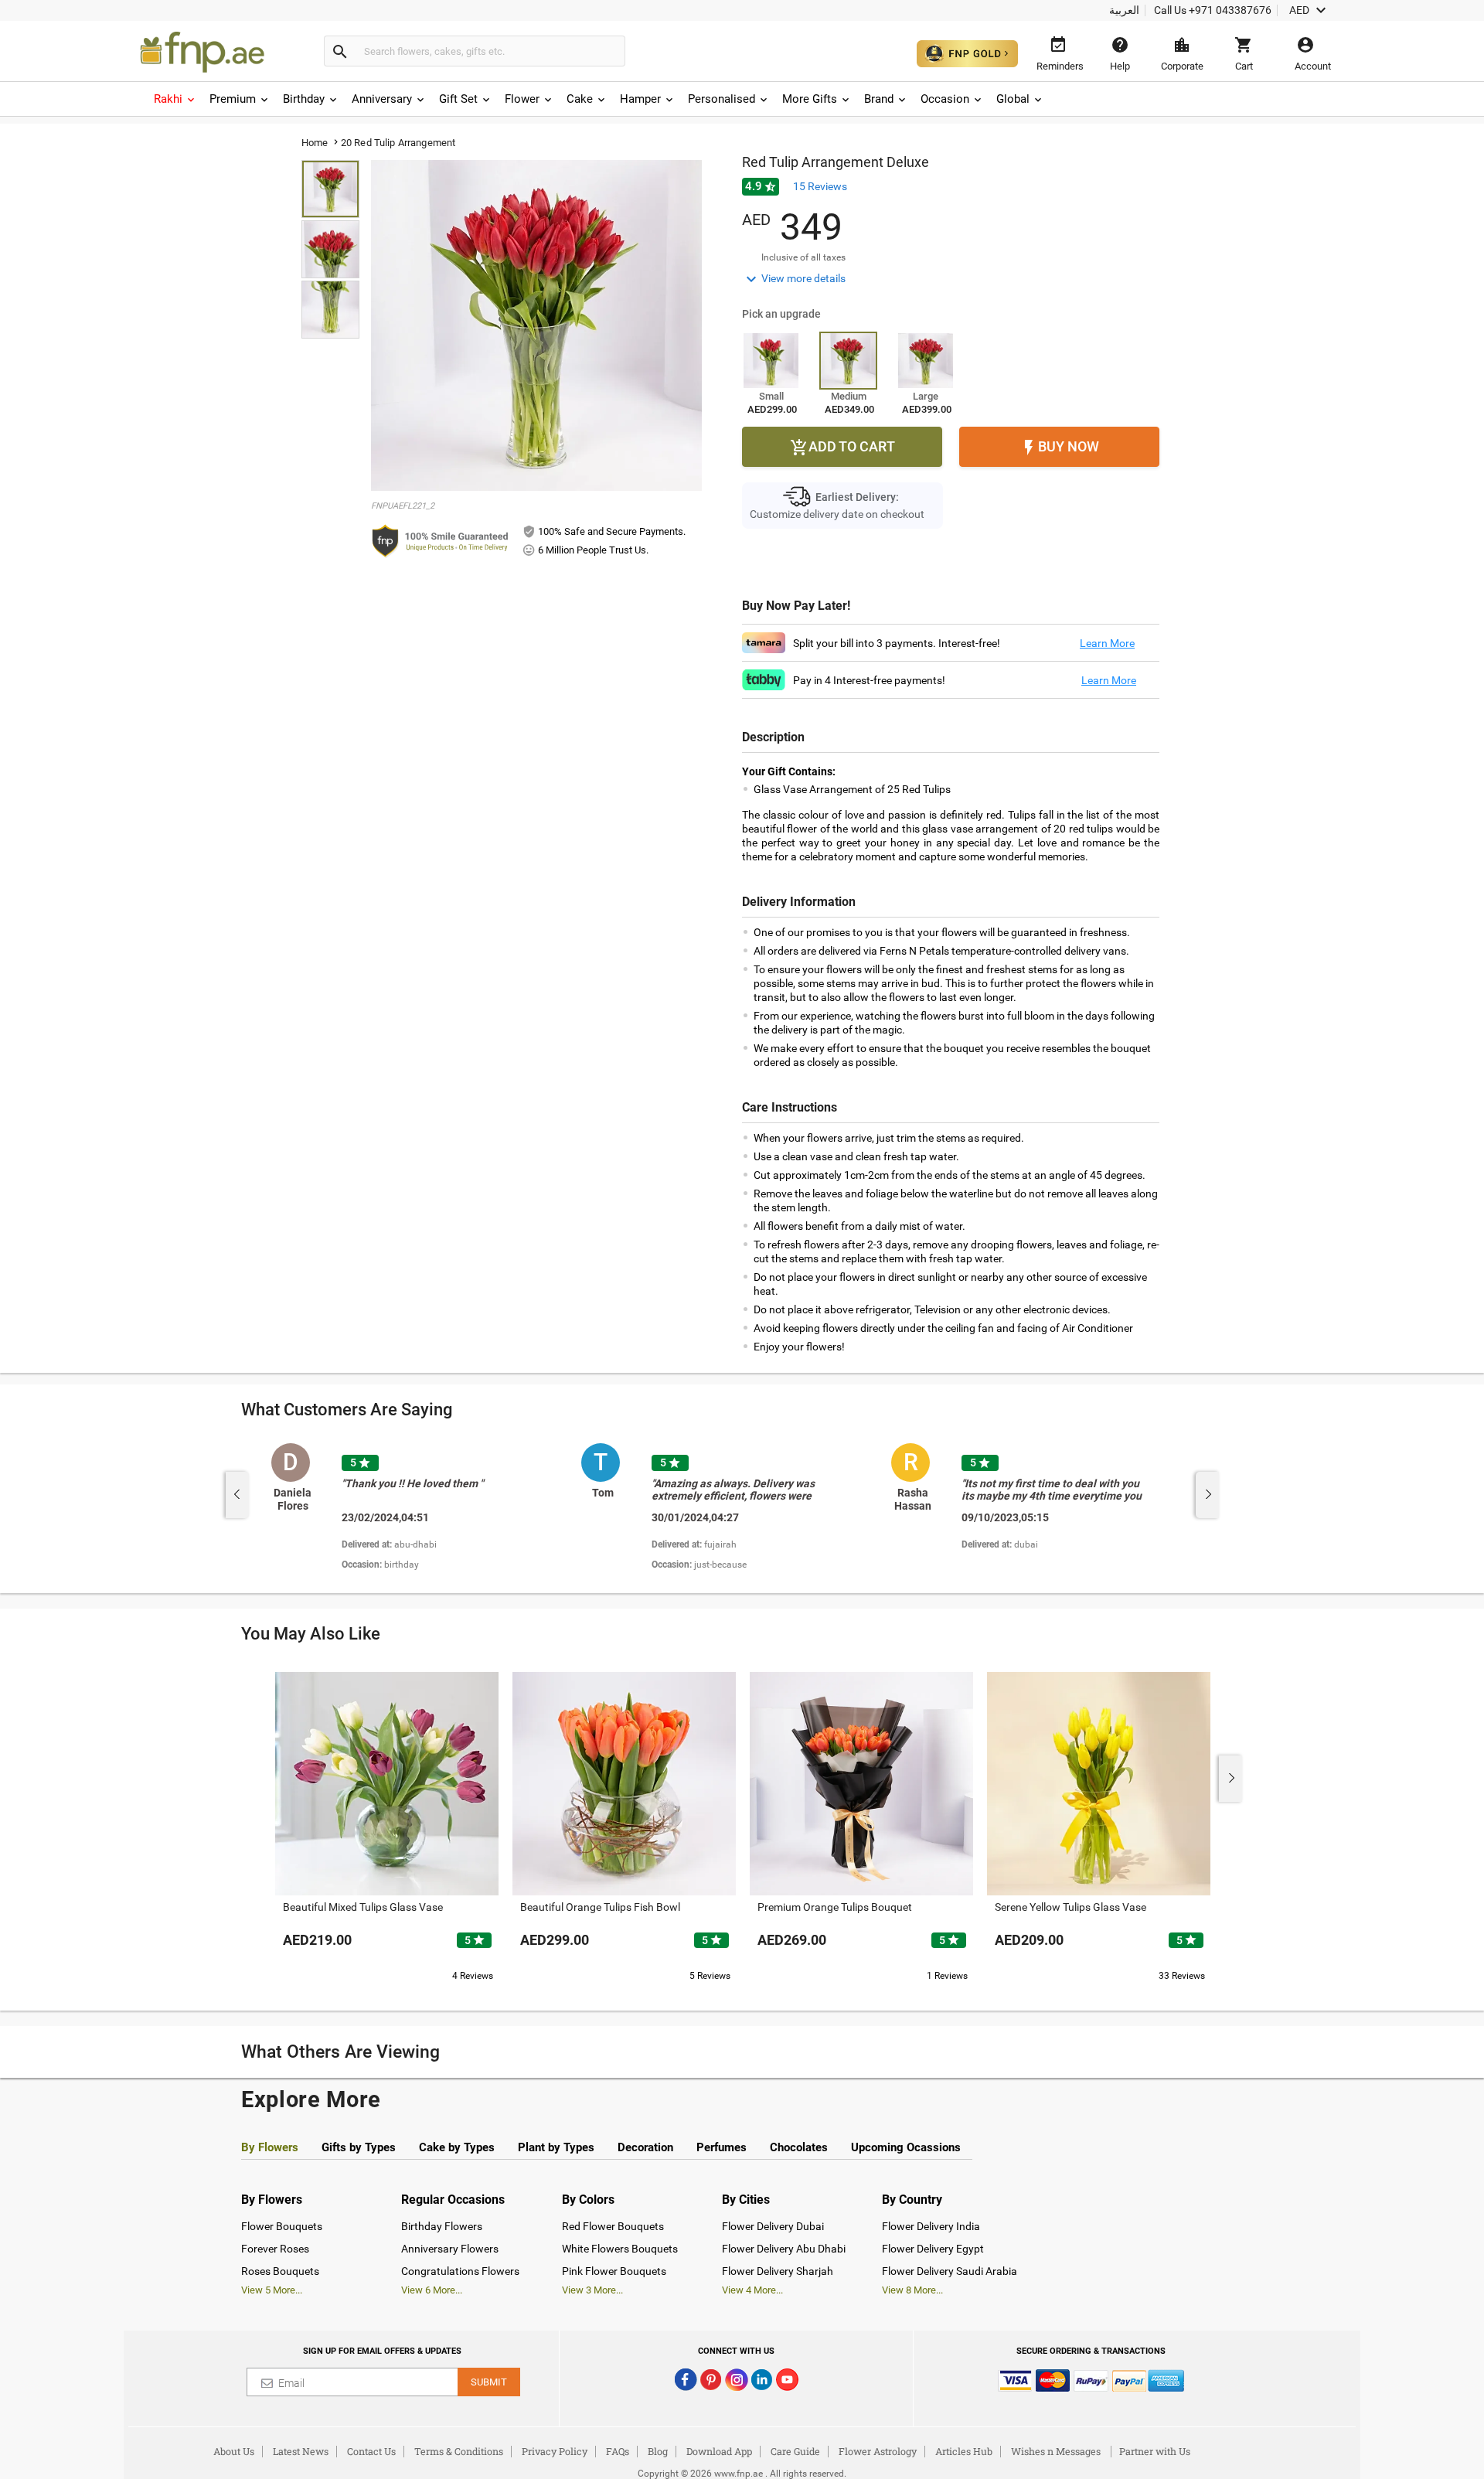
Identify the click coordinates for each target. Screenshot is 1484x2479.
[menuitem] (175, 99)
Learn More (1107, 643)
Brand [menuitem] (879, 99)
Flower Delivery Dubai (773, 2226)
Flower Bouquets (282, 2226)
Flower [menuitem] (522, 99)
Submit (489, 2382)
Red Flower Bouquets (613, 2226)
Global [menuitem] (1013, 99)
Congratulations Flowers (460, 2271)
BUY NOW (1059, 448)
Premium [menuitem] (233, 99)
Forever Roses (275, 2249)
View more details (794, 279)
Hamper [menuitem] (640, 99)
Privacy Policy (555, 2451)
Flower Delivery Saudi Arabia (950, 2271)
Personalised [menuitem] (722, 99)
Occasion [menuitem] (945, 99)
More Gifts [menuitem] (810, 99)
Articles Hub (964, 2451)
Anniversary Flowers (450, 2249)
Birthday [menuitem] (304, 99)
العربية (1124, 10)
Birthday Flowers (442, 2226)
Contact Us (371, 2451)
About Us (234, 2451)
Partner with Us (1155, 2451)
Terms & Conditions (459, 2451)
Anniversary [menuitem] (382, 99)
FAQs (618, 2451)
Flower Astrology (878, 2451)
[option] (420, 1509)
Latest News (301, 2451)
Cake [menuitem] (580, 99)
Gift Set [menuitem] (458, 99)
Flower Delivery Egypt (933, 2249)
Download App (719, 2451)
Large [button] (926, 396)
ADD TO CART (842, 448)
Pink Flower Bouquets (614, 2271)
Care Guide (795, 2451)
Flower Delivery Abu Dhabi (784, 2249)
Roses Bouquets (280, 2271)
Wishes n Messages (1056, 2451)
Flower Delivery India (931, 2226)
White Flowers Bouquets (620, 2249)
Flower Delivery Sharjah (778, 2271)
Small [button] (771, 396)
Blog (658, 2451)
